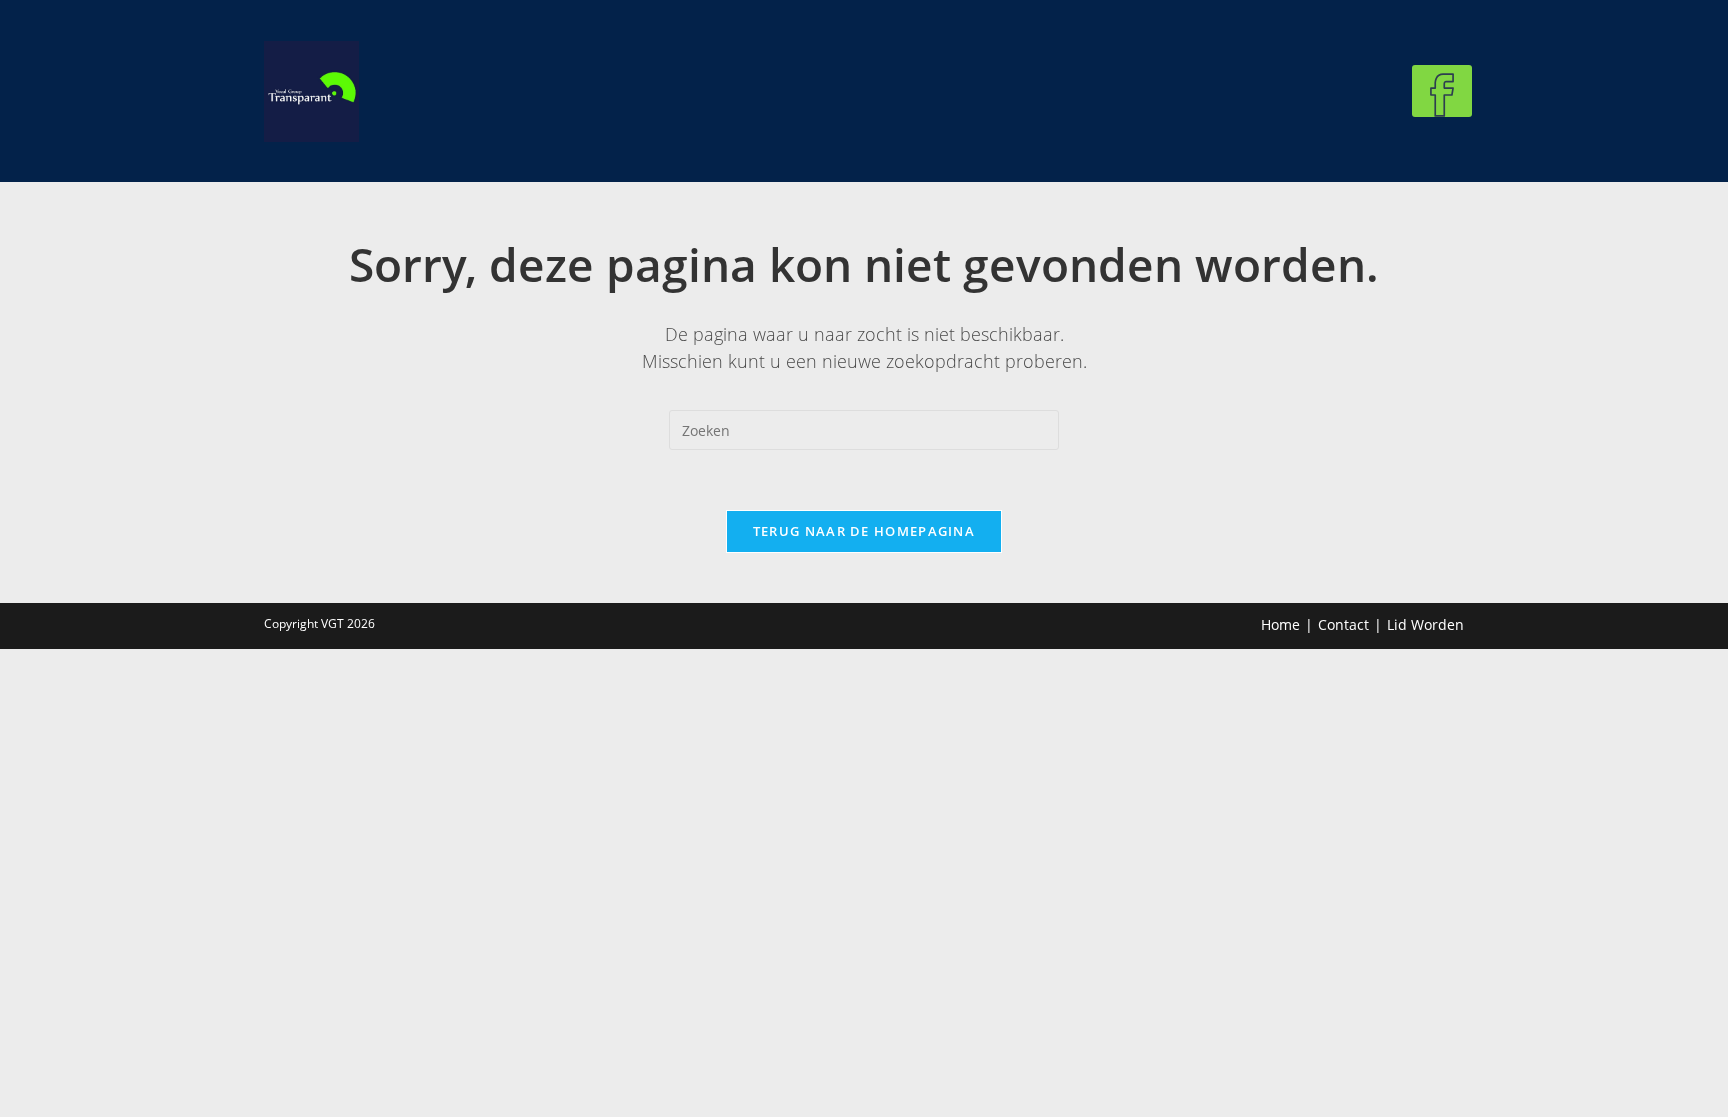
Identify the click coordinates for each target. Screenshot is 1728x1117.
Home (1280, 624)
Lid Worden (1425, 624)
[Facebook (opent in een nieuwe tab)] (1442, 91)
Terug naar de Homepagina (864, 531)
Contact (1343, 624)
